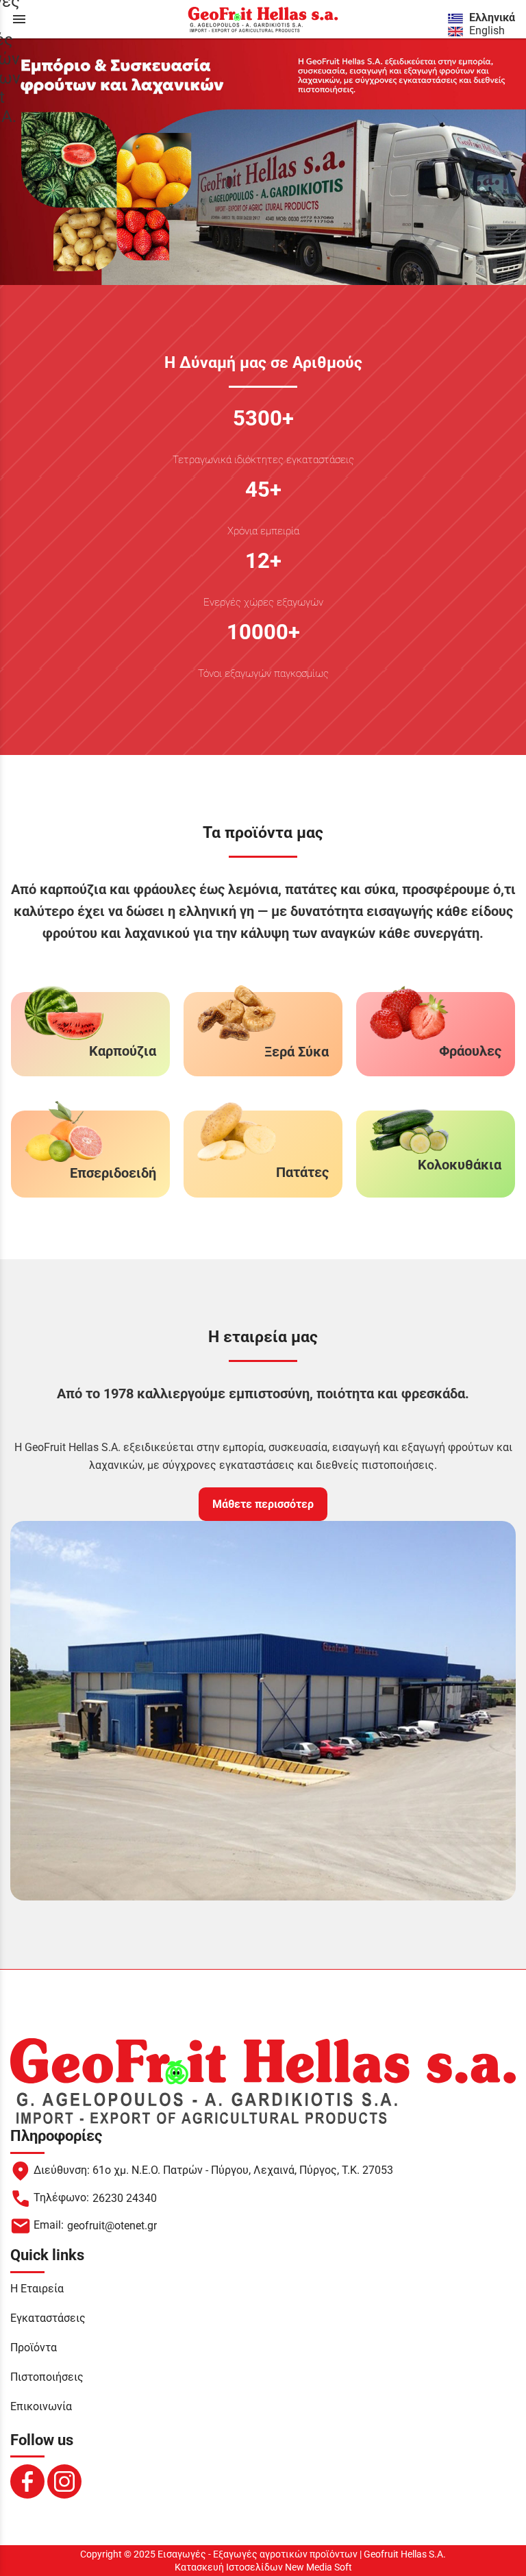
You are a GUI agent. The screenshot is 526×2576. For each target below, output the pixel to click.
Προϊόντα (34, 2348)
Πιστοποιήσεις (47, 2377)
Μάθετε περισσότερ (263, 1504)
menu (19, 19)
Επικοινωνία (41, 2406)
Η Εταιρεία (37, 2289)
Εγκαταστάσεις (48, 2318)
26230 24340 (125, 2198)
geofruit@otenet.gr (112, 2226)
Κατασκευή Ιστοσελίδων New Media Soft (263, 2567)
